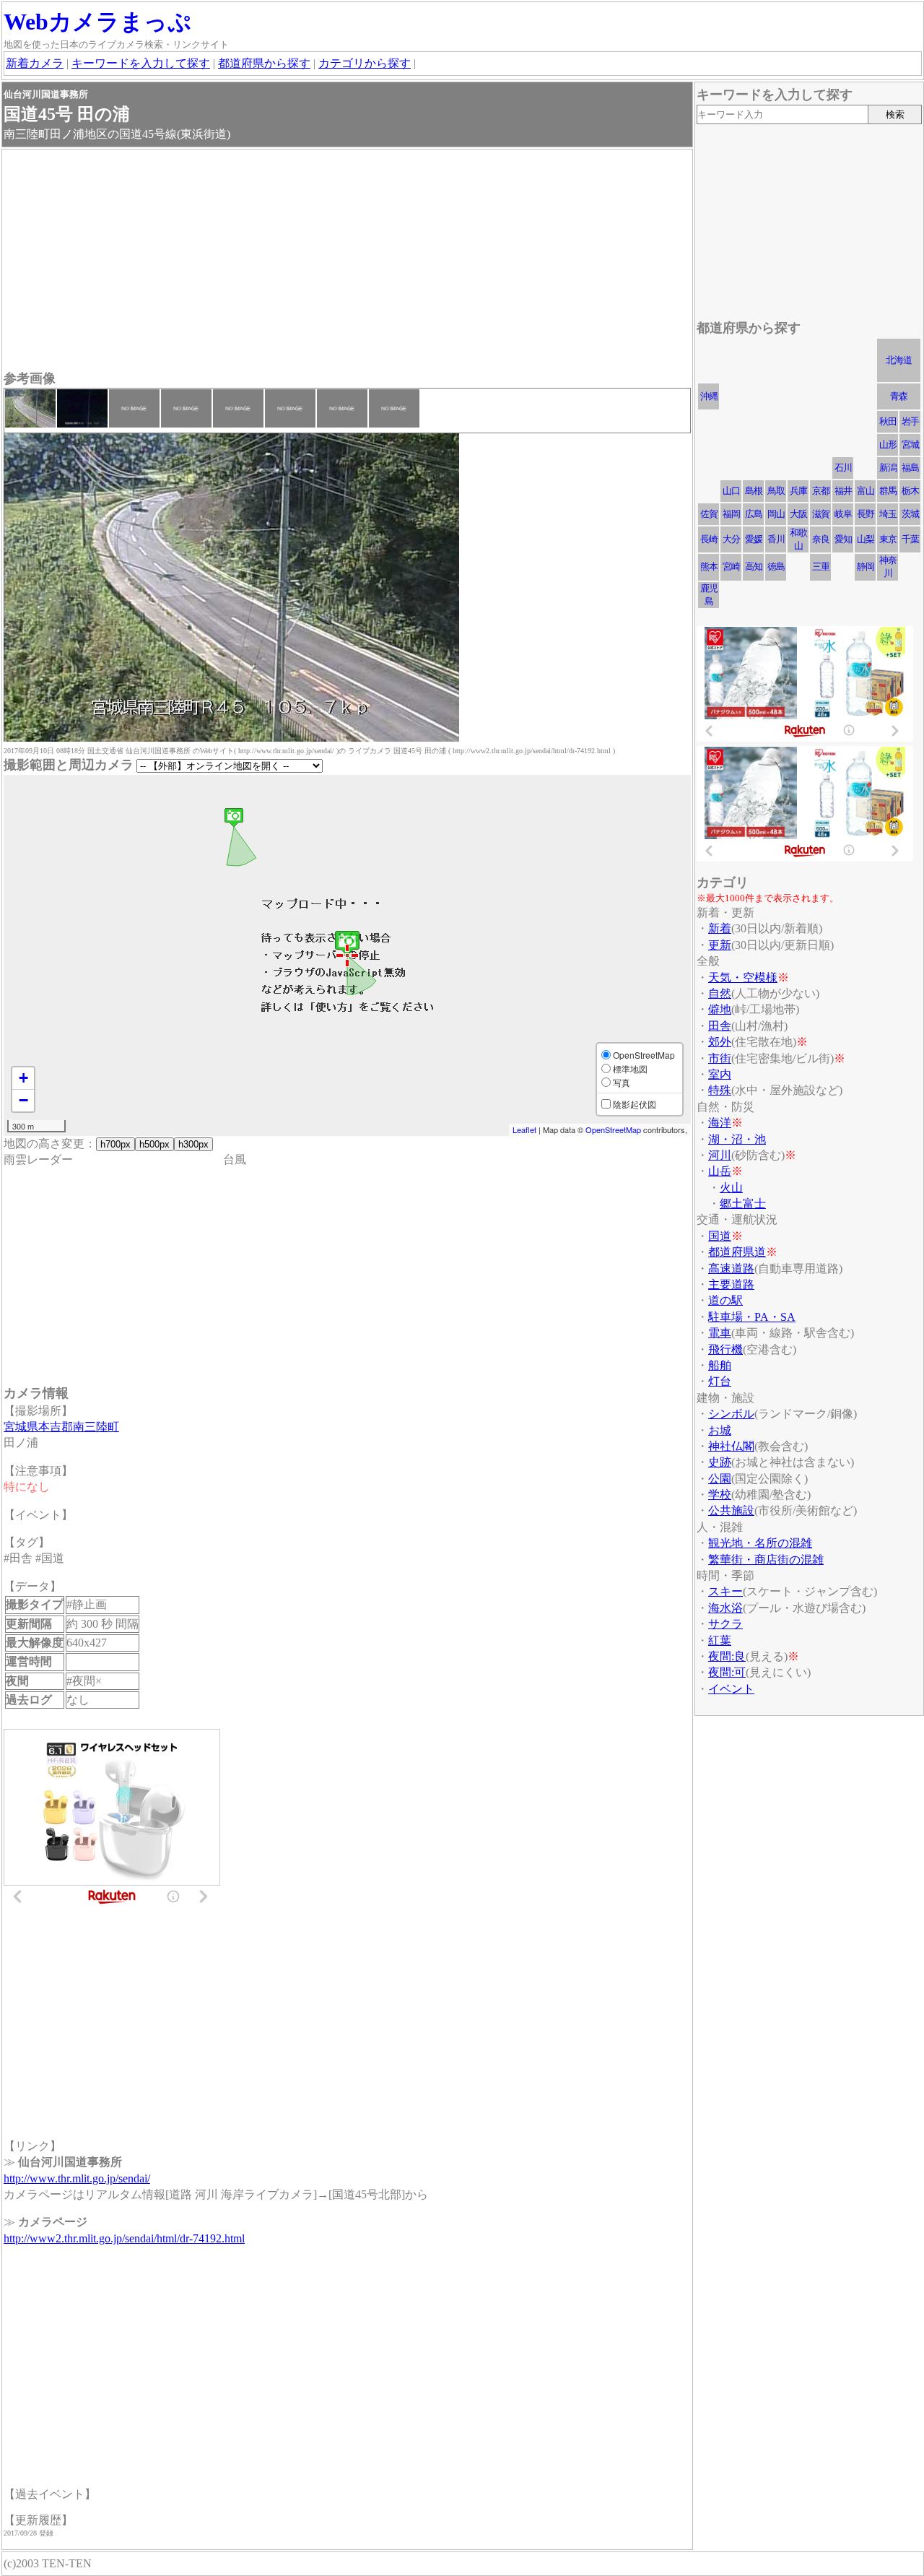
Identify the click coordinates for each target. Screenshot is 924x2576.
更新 (720, 945)
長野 (866, 514)
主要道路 (731, 1284)
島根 (754, 491)
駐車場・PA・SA (752, 1317)
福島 (910, 468)
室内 (720, 1074)
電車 (720, 1333)
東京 (888, 539)
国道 (720, 1236)
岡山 (776, 514)
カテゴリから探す (365, 63)
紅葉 (720, 1640)
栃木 (910, 491)
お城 (720, 1430)
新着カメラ (35, 63)
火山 (731, 1188)
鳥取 (776, 491)
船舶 (720, 1365)
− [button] (23, 1100)
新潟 (888, 468)
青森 (899, 396)
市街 (720, 1058)
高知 (754, 567)
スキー (725, 1591)
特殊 (720, 1090)
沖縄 (709, 396)
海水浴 (725, 1608)
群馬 (888, 491)
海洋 (720, 1123)
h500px (154, 1144)
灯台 (720, 1381)
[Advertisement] (347, 261)
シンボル (731, 1414)
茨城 (910, 514)
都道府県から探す (264, 63)
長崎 (709, 539)
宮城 (910, 444)
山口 (731, 491)
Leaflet (524, 1129)
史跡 (720, 1462)
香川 (776, 539)
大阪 (798, 514)
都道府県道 (737, 1252)
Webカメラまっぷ (97, 22)
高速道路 (731, 1269)
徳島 (776, 567)
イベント (731, 1689)
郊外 (720, 1042)
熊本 (709, 567)
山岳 (720, 1171)
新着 (720, 928)
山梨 (866, 539)
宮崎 (731, 567)
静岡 (866, 567)
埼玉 (888, 514)
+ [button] (23, 1078)
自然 (720, 993)
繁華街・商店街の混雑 (766, 1560)
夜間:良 (727, 1656)
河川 (720, 1155)
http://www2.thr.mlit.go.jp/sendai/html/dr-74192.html (124, 2238)
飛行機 (725, 1349)
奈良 (821, 539)
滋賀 (821, 514)
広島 (754, 514)
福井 (843, 491)
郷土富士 (743, 1204)
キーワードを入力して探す (141, 63)
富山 (866, 491)
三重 (821, 567)
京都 (821, 491)
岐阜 (843, 514)
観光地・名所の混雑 (760, 1543)
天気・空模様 (743, 977)
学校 (720, 1495)
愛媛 (754, 539)
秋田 (888, 421)
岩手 (910, 421)
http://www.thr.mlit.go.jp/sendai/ (77, 2178)
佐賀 (709, 514)
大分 (731, 539)
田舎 (720, 1026)
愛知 (843, 539)
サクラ (725, 1624)
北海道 (899, 360)
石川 (843, 468)
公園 (720, 1479)
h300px (193, 1144)
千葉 (910, 539)
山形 (888, 444)
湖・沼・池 (737, 1139)
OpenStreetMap (613, 1129)
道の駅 (725, 1300)
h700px (115, 1144)
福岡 (731, 514)
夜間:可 (727, 1672)
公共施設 (731, 1510)
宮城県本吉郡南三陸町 (61, 1427)
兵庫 (798, 491)
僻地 (720, 1009)
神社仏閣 (731, 1446)
